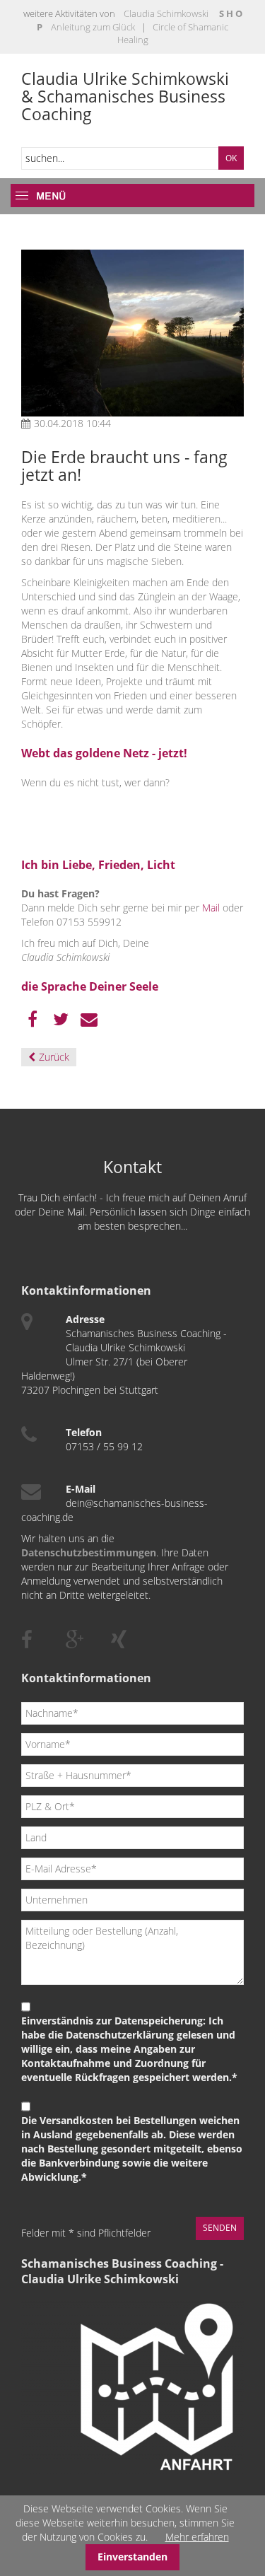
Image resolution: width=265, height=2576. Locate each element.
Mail (211, 908)
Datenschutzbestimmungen (89, 1552)
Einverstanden (132, 2557)
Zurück (54, 1057)
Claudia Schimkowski (166, 13)
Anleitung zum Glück (93, 27)
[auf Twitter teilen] (61, 1020)
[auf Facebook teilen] (33, 1020)
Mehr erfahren (197, 2537)
